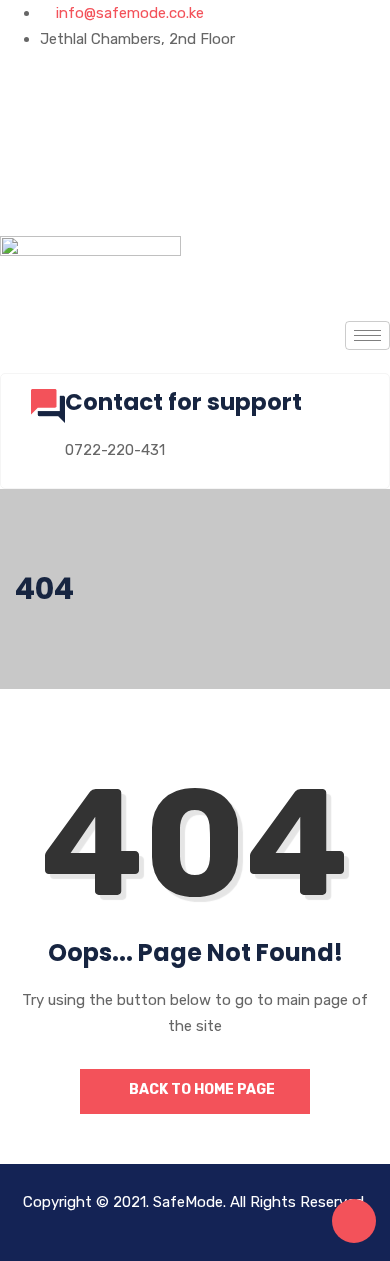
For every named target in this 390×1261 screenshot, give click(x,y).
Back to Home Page (200, 1089)
